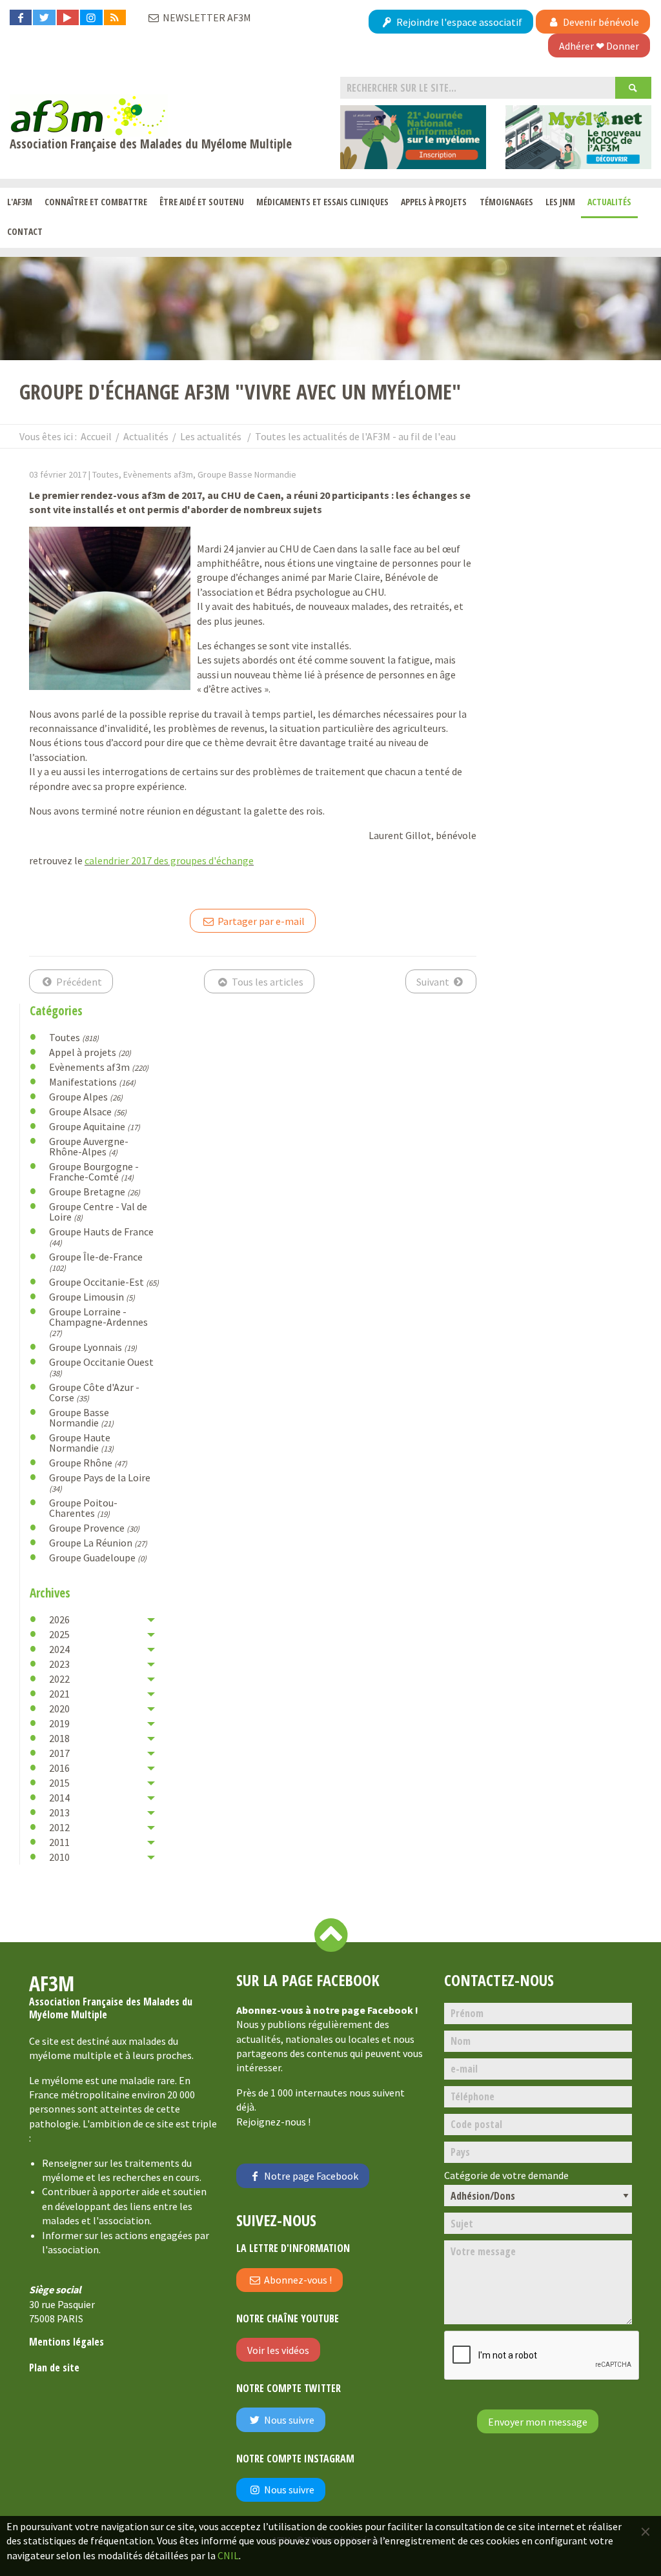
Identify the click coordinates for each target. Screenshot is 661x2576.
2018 (59, 1738)
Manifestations (92, 1082)
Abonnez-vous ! (297, 2280)
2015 (59, 1783)
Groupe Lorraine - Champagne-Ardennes (98, 1322)
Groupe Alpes (86, 1097)
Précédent (78, 982)
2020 (59, 1709)
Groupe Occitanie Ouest (101, 1367)
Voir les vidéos (278, 2350)
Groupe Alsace (88, 1111)
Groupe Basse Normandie (81, 1417)
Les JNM (560, 202)
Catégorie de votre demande (506, 2175)
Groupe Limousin (92, 1297)
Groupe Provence (94, 1528)
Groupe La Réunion (98, 1543)
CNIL (228, 2555)
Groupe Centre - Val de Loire (98, 1212)
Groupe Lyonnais (93, 1347)
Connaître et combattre (96, 202)
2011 (59, 1842)
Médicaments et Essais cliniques (322, 202)
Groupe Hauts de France (101, 1236)
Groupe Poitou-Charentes (83, 1508)
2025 (59, 1634)
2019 (59, 1723)
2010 (59, 1857)
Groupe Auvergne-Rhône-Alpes (89, 1146)
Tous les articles (267, 982)
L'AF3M (20, 202)
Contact (25, 231)
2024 (59, 1649)
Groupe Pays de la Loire (100, 1482)
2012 (59, 1827)
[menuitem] (19, 203)
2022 (59, 1679)
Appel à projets (90, 1052)
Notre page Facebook (310, 2176)
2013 (59, 1812)
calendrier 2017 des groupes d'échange (169, 860)
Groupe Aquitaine (95, 1126)
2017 (59, 1753)
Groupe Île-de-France (96, 1262)
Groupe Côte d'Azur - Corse (94, 1392)
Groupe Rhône (88, 1463)
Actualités (609, 202)
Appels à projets (434, 202)
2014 (59, 1798)
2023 (59, 1664)
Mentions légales (66, 2342)
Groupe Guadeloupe (98, 1557)
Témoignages (506, 202)
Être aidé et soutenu (202, 202)
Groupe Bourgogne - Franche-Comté (94, 1171)
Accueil (96, 436)
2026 (59, 1619)
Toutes (74, 1037)
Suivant (434, 982)
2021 (59, 1694)
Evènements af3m (99, 1067)
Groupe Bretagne (95, 1192)
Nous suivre (288, 2420)
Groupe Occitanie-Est (104, 1282)
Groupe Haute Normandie (81, 1443)
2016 (59, 1768)
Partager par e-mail (260, 921)
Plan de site (54, 2368)
